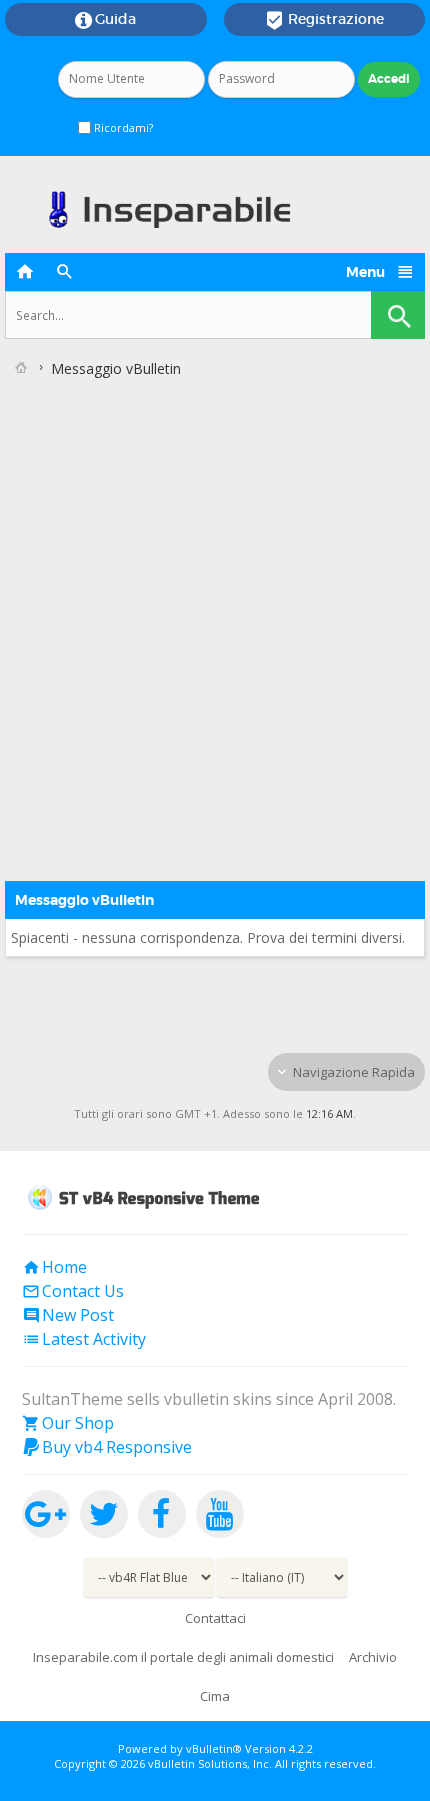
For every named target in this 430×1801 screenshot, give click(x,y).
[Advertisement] (215, 610)
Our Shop (68, 1423)
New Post (68, 1315)
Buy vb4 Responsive (107, 1447)
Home (54, 1267)
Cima (215, 1696)
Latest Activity (84, 1339)
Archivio (373, 1657)
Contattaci (215, 1618)
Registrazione (324, 20)
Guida (105, 20)
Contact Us (73, 1291)
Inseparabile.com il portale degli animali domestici (183, 1657)
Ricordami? (122, 127)
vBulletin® (214, 1748)
